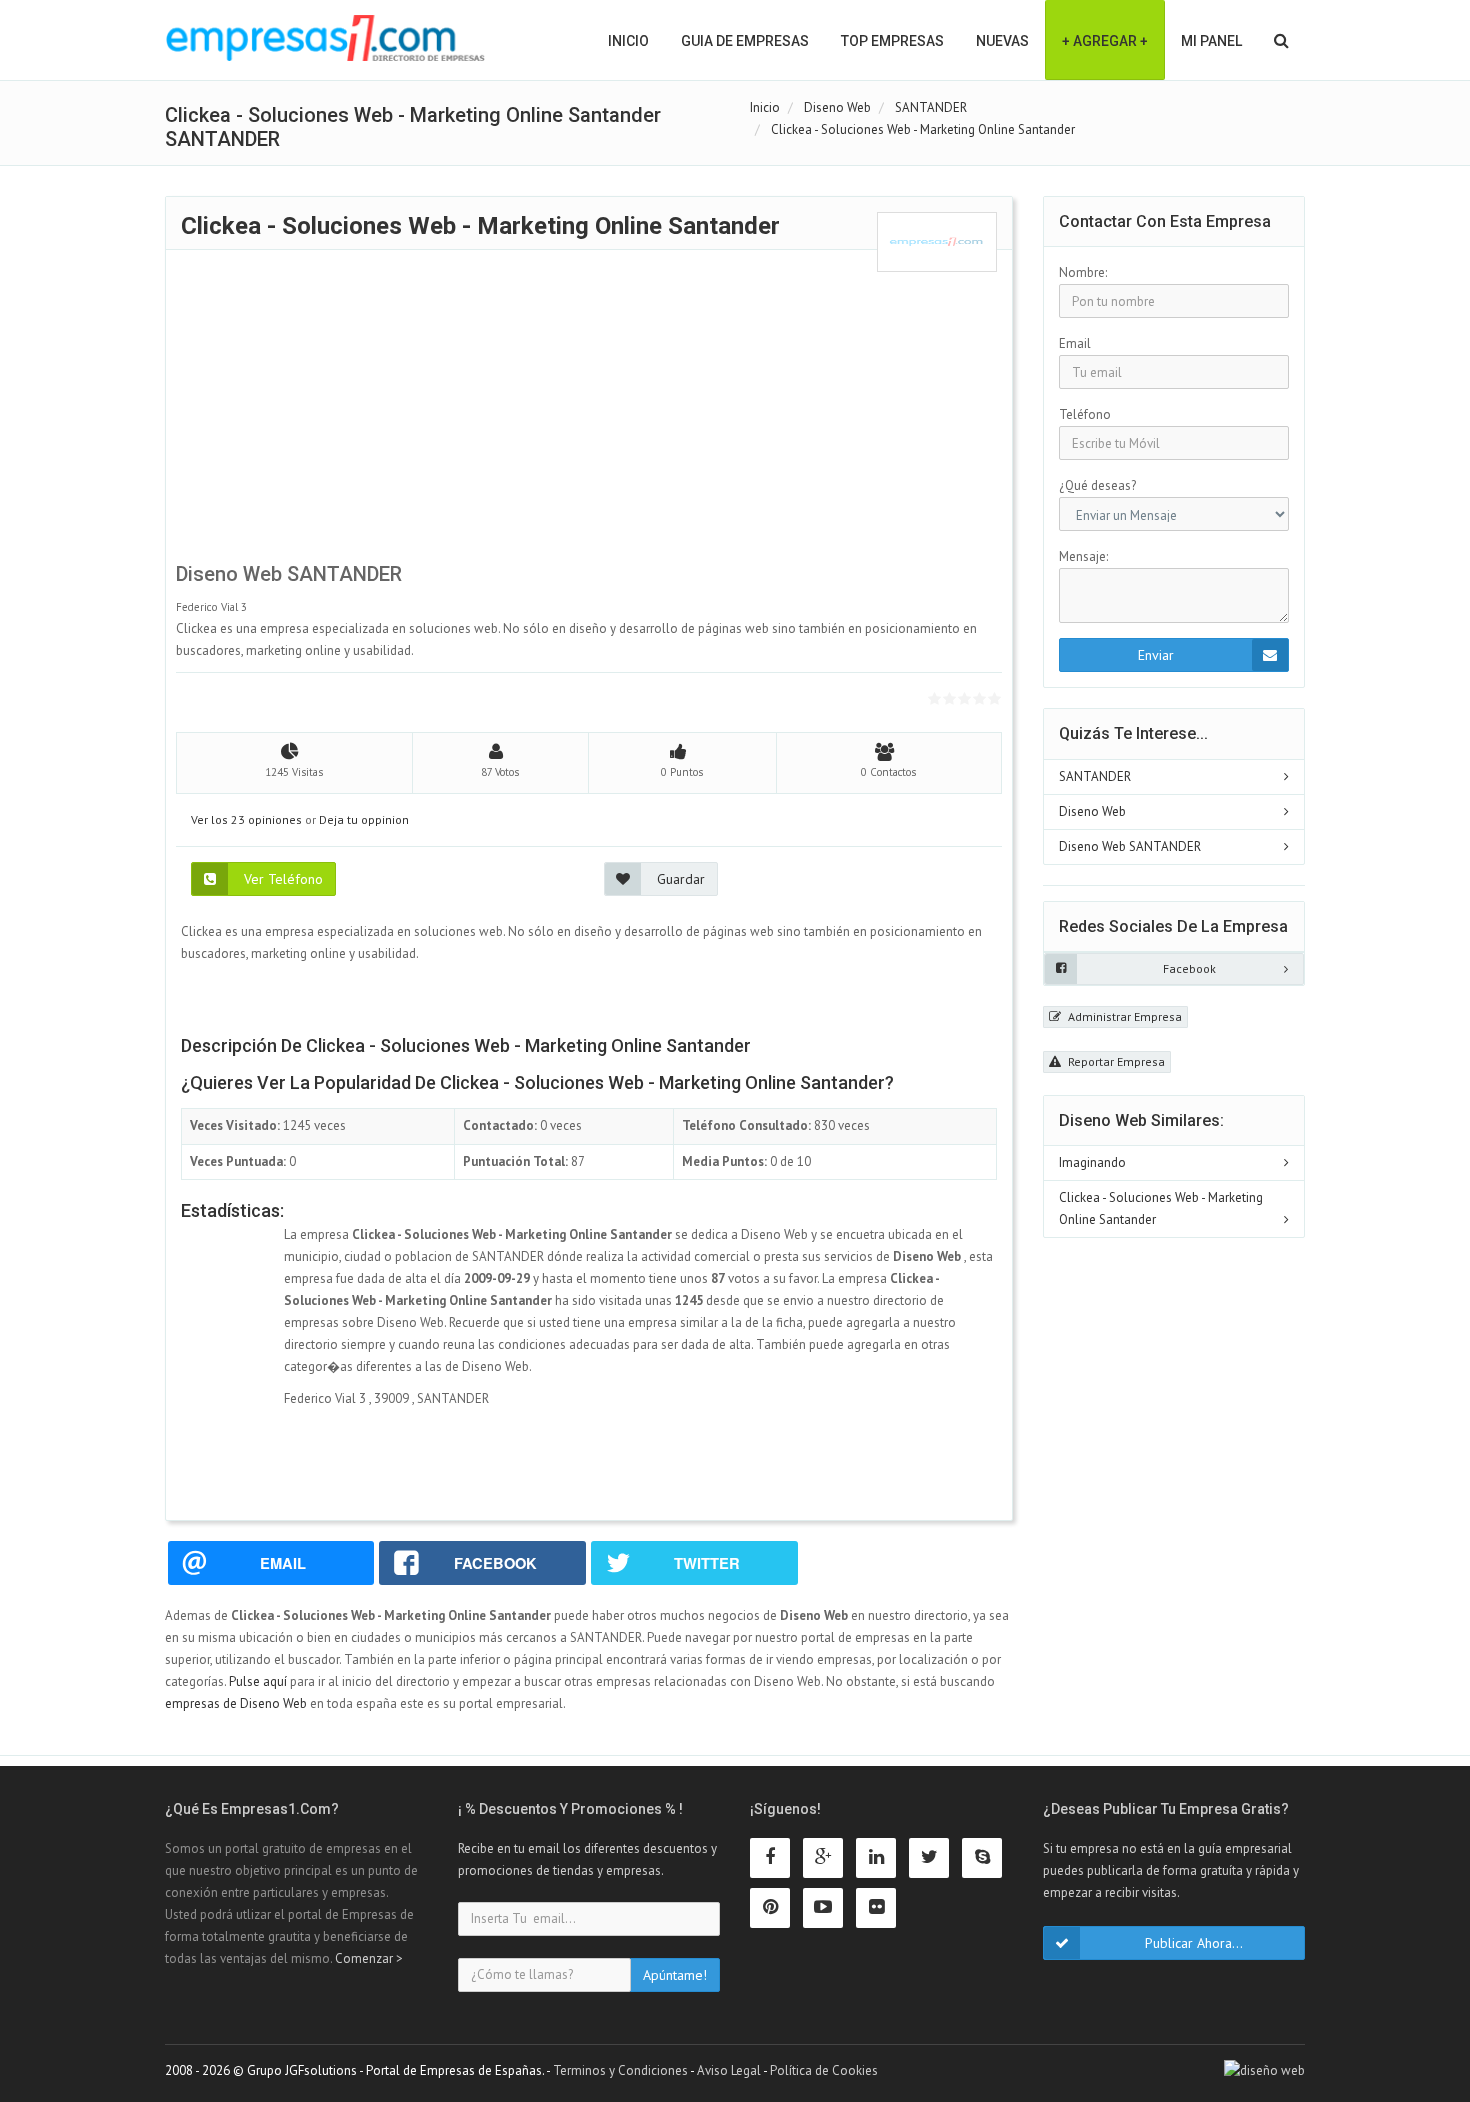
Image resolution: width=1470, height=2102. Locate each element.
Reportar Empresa (1115, 1061)
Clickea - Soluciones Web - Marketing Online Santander (1161, 1208)
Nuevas (1002, 41)
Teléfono (1085, 414)
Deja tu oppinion (364, 819)
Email (1075, 343)
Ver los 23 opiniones (246, 819)
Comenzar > (369, 1958)
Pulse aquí (259, 1681)
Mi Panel (1211, 41)
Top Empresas (892, 41)
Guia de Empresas (745, 41)
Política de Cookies (824, 2070)
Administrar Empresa (1123, 1016)
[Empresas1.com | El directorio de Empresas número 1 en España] (325, 38)
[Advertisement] (589, 412)
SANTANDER (1095, 776)
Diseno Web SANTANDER (1130, 846)
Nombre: (1083, 272)
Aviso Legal (729, 2070)
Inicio (628, 41)
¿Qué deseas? (1097, 485)
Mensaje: (1083, 556)
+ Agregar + (1105, 41)
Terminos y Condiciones (620, 2070)
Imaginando (1092, 1162)
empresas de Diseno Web (236, 1703)
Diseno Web (1092, 811)
